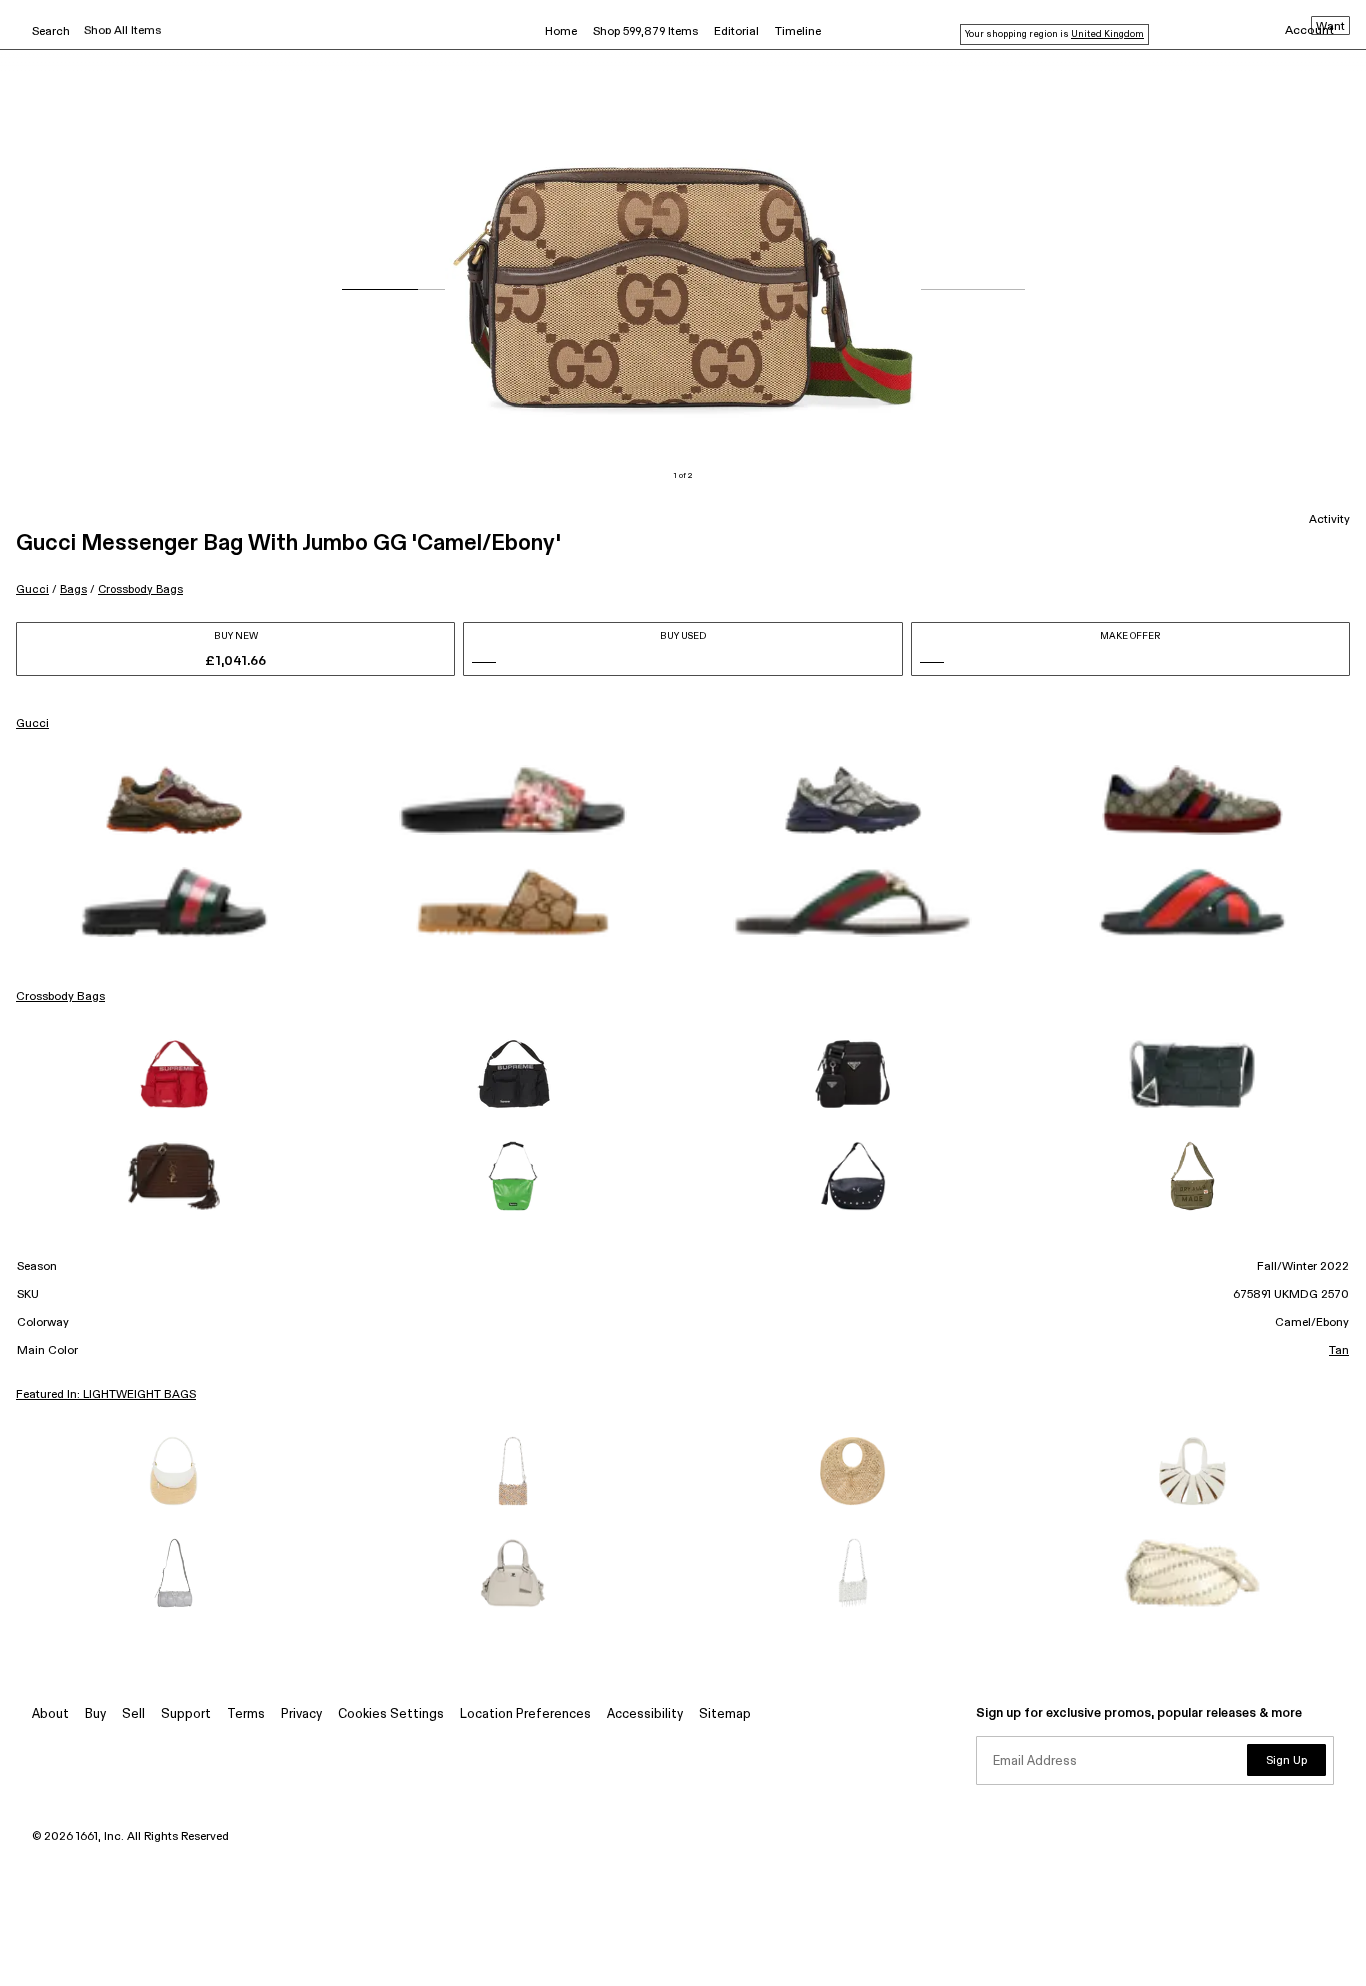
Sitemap (725, 1714)
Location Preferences (525, 1714)
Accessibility (645, 1714)
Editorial (736, 32)
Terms (246, 1714)
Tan (1339, 1351)
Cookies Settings (391, 1714)
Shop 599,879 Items (645, 32)
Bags (73, 589)
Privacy (301, 1714)
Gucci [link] (32, 724)
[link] (174, 800)
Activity (1329, 520)
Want (1330, 27)
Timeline (798, 32)
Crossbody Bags (140, 589)
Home (561, 32)
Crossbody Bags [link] (60, 997)
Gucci (32, 589)
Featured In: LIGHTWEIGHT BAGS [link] (106, 1395)
